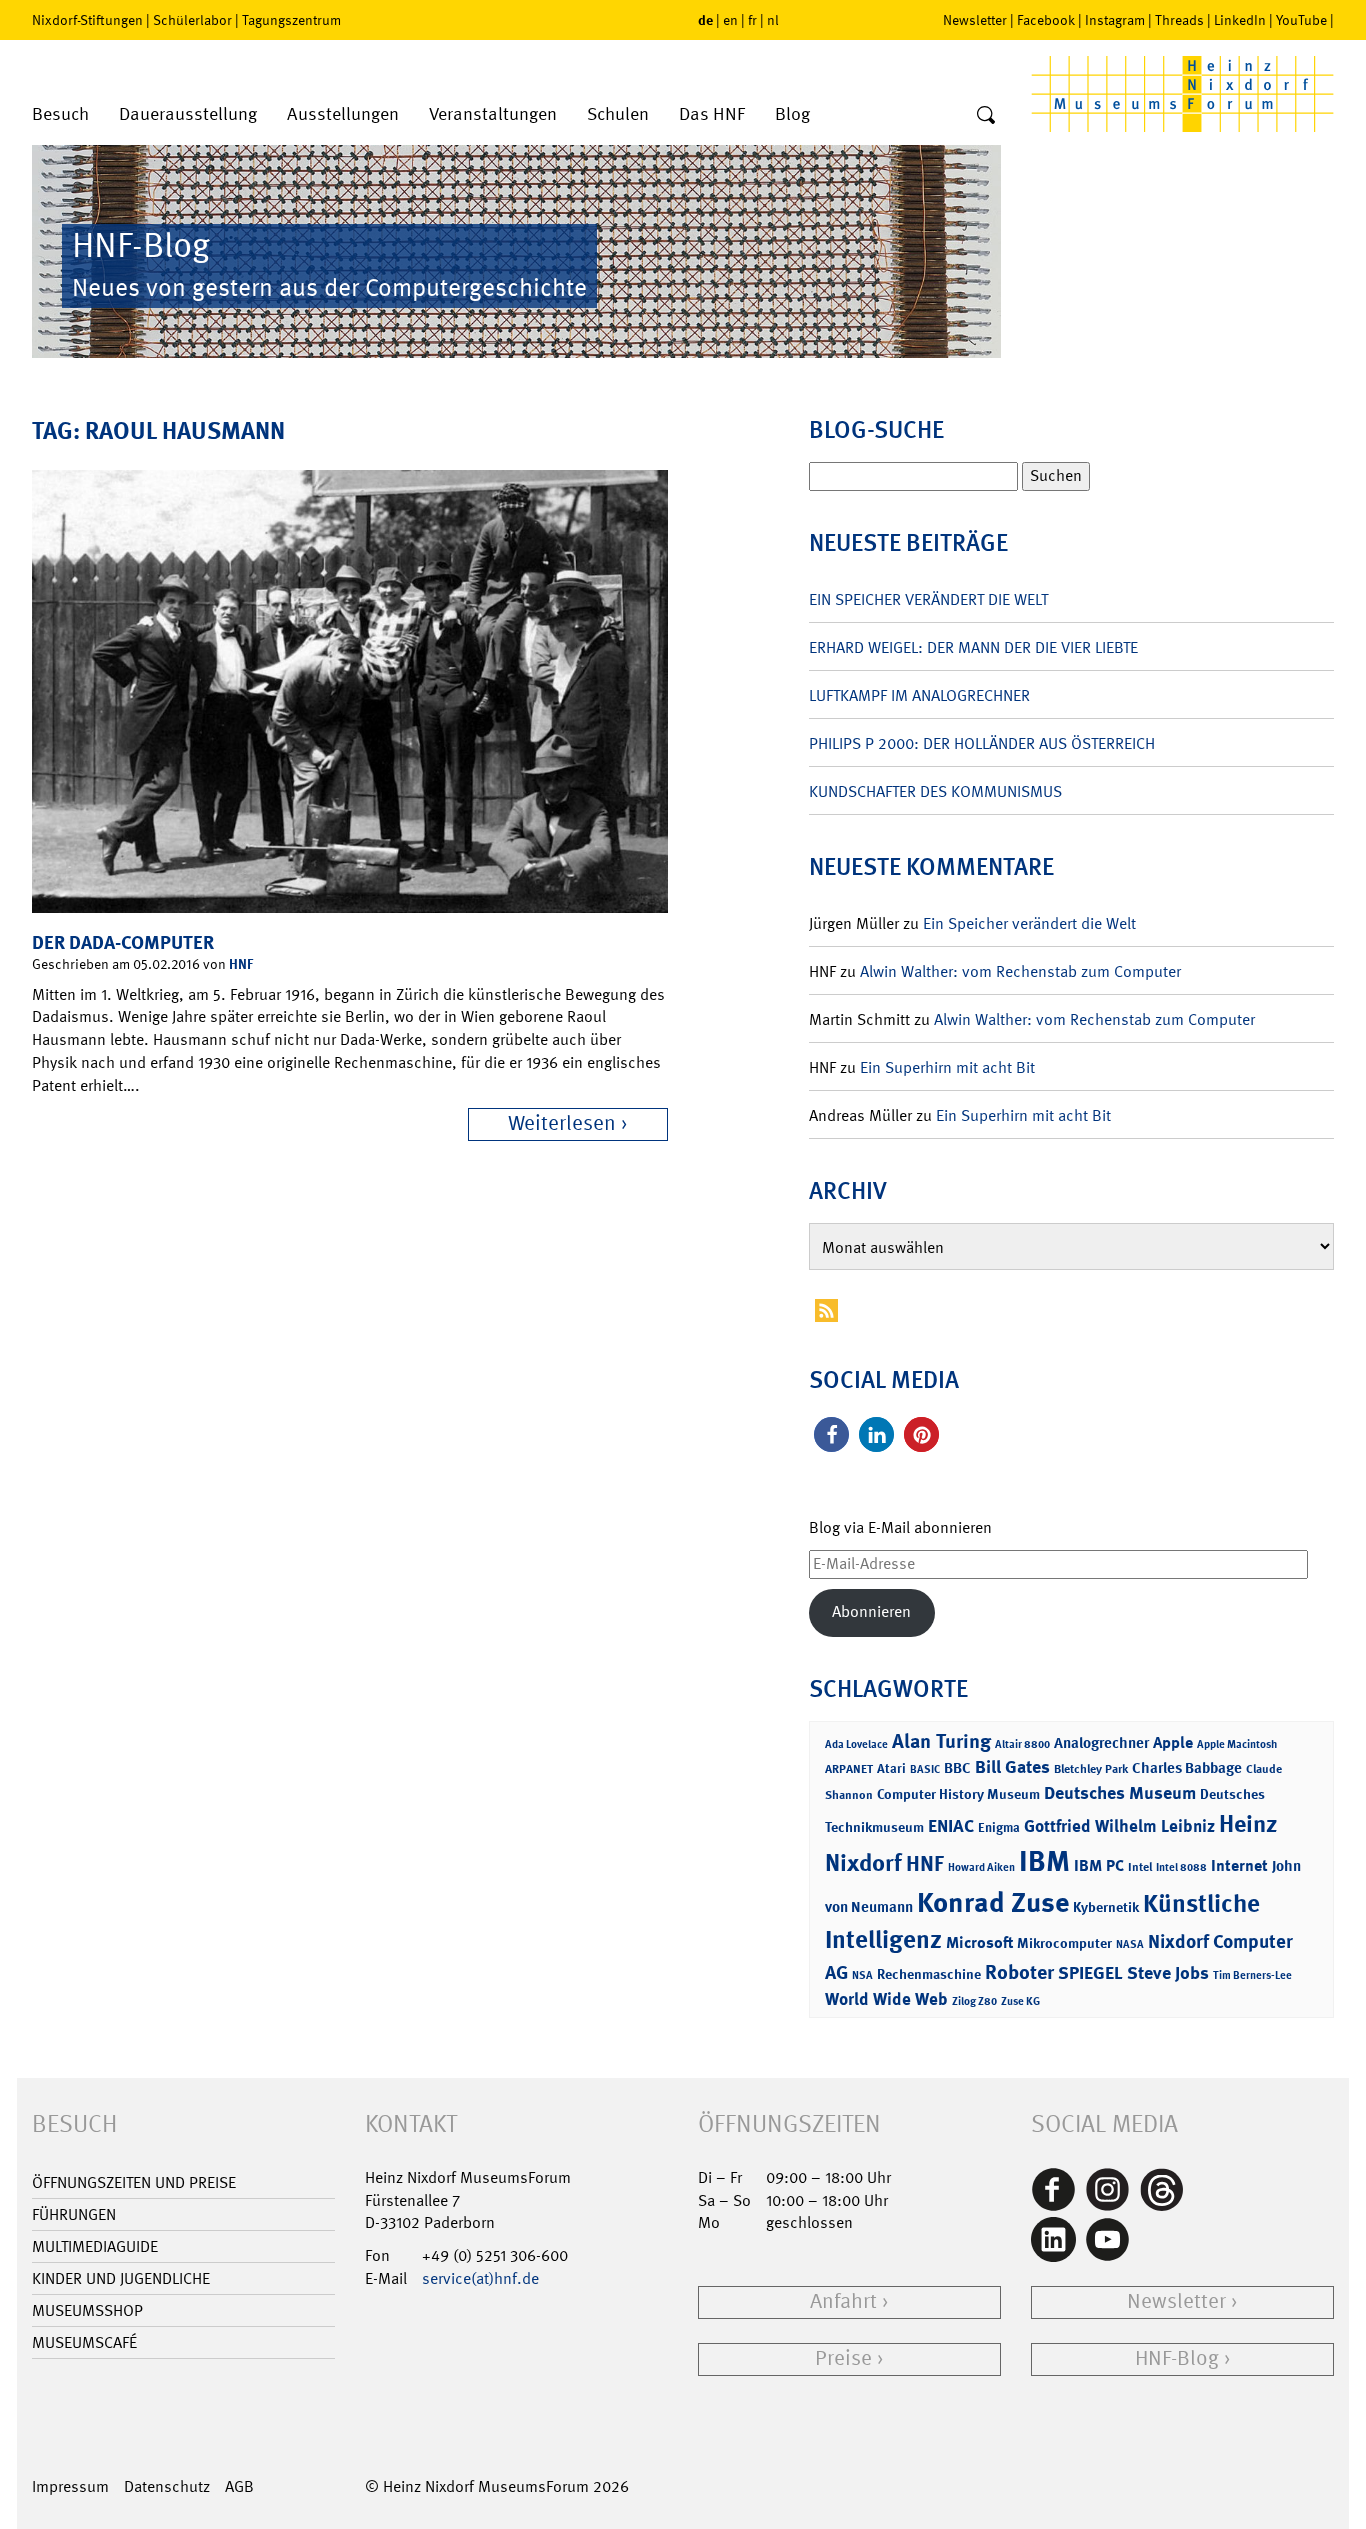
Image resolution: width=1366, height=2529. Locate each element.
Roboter (1019, 1972)
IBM (1044, 1861)
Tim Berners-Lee (1252, 1975)
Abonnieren (871, 1611)
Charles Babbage (1187, 1768)
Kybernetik (1106, 1906)
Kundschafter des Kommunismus (935, 791)
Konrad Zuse (993, 1902)
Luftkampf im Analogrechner (919, 695)
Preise (843, 2358)
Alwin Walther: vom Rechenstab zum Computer (1020, 971)
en (730, 20)
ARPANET (849, 1769)
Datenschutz (167, 2486)
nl (773, 20)
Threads (1179, 20)
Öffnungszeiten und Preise (134, 2182)
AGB (239, 2486)
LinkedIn (1240, 20)
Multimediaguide (95, 2246)
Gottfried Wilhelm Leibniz (1119, 1826)
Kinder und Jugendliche (121, 2278)
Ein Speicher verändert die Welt (928, 599)
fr (752, 20)
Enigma (999, 1827)
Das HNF (712, 114)
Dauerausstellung (188, 114)
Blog (792, 114)
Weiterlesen (562, 1123)
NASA (1130, 1944)
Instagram (1115, 20)
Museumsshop (87, 2310)
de (705, 19)
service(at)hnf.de (480, 2278)
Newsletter (975, 20)
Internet (1239, 1865)
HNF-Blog (1177, 2358)
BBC (957, 1768)
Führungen (74, 2214)
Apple (1173, 1742)
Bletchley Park (1091, 1769)
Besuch (60, 114)
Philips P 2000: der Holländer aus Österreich (982, 743)
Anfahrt (843, 2301)
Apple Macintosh (1237, 1744)
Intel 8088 (1181, 1867)
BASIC (925, 1769)
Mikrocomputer (1064, 1942)
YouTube (1301, 20)
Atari (891, 1768)
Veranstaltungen (493, 114)
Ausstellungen (343, 114)
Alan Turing (941, 1741)
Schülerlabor (192, 20)
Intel (1140, 1867)
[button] (831, 1434)
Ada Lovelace (856, 1744)
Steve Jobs (1168, 1973)
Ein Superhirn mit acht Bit (947, 1067)
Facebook (1046, 20)
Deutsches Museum (1120, 1793)
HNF (241, 963)
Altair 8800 (1022, 1744)
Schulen (618, 114)
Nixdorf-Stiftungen (87, 20)
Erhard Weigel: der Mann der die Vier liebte (973, 647)
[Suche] (986, 116)
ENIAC (951, 1826)
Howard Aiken (981, 1867)
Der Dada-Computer (123, 942)
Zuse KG (1020, 2001)
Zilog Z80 (974, 2001)
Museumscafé (84, 2342)
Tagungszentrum (291, 20)
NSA (862, 1975)
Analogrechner (1101, 1743)
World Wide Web (886, 1999)
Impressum (70, 2486)
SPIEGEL (1090, 1973)
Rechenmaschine (929, 1973)
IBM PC (1099, 1865)
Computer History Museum (958, 1793)
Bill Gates (1012, 1767)
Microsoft (979, 1942)
